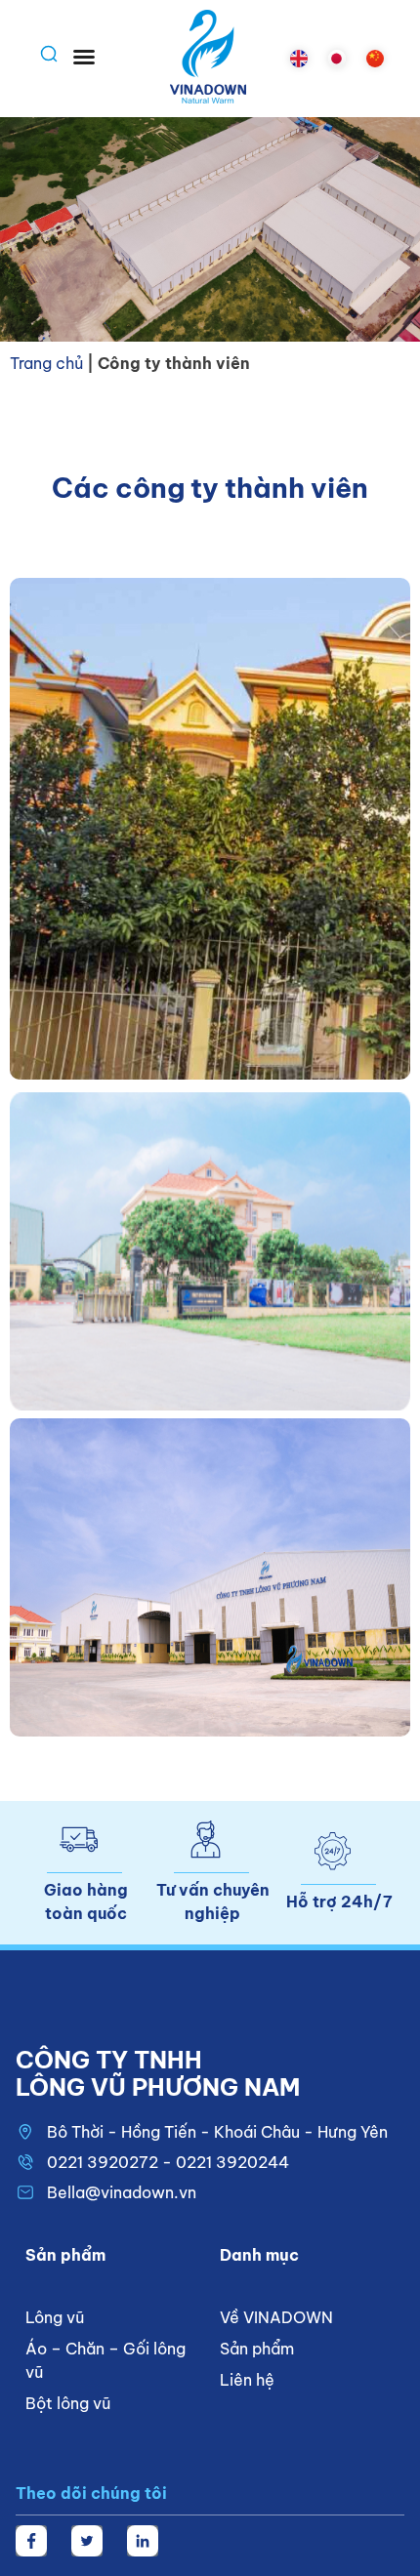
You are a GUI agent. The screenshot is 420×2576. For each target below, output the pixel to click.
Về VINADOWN (276, 2317)
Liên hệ (247, 2380)
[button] (84, 57)
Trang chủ (46, 363)
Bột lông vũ (68, 2403)
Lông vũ (55, 2317)
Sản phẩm (257, 2349)
